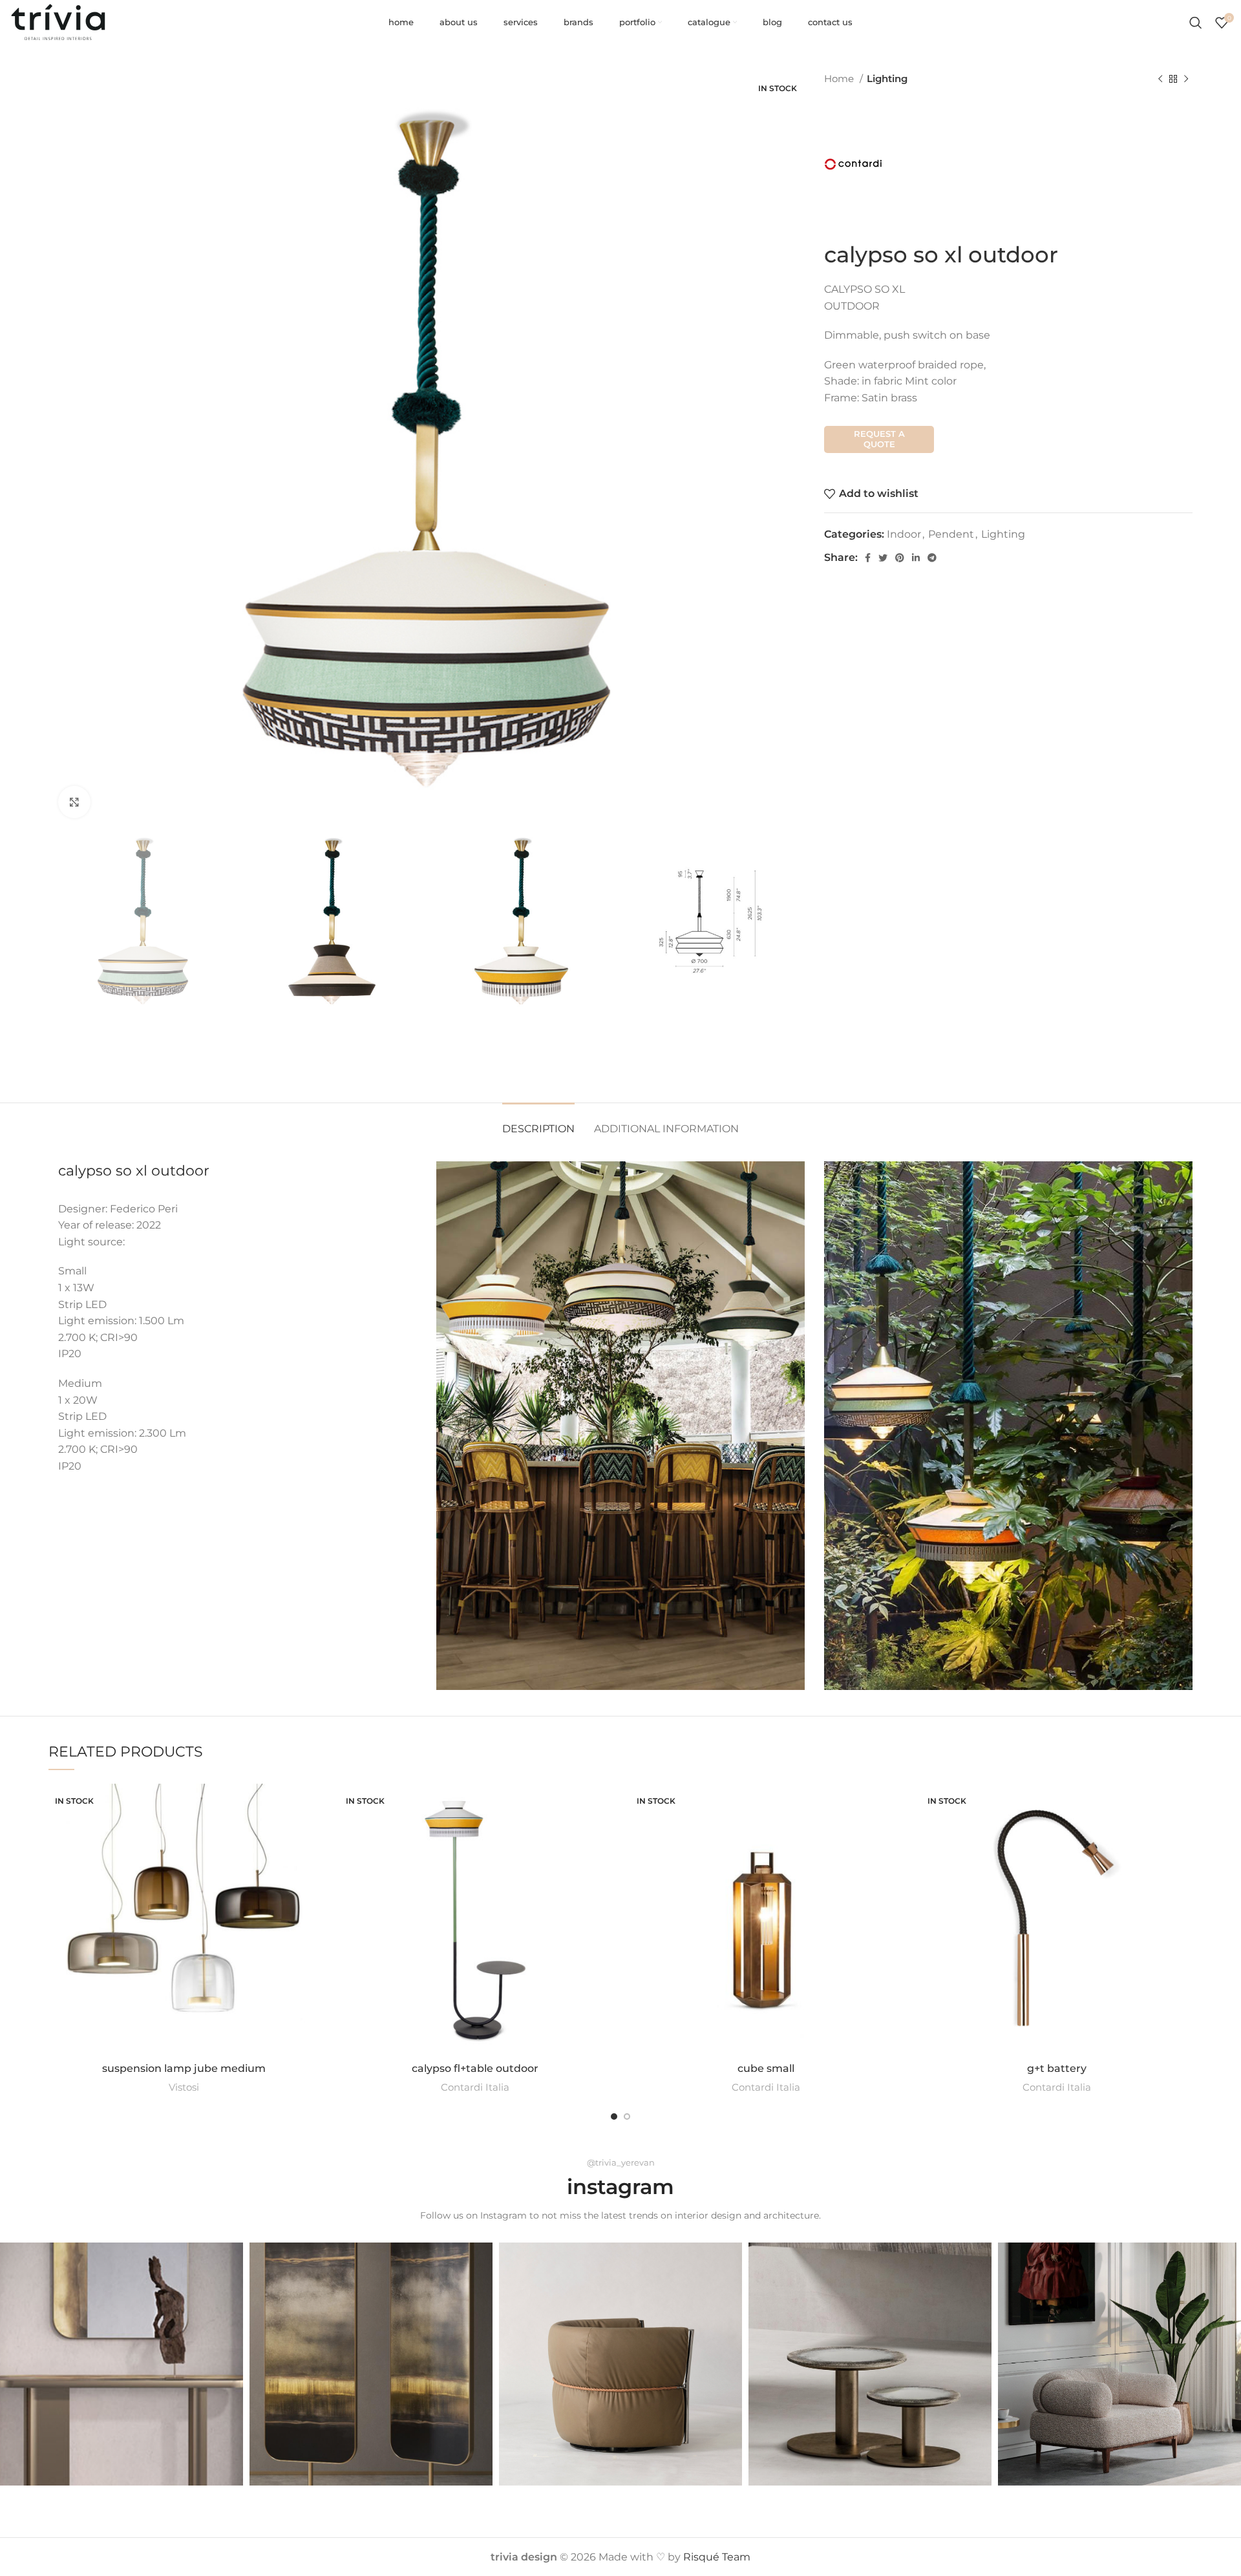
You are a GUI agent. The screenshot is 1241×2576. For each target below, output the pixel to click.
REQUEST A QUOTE (879, 439)
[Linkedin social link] (916, 558)
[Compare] (310, 1805)
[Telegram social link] (932, 558)
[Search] (1196, 23)
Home (840, 79)
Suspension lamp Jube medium (184, 2068)
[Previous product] (1160, 79)
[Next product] (1186, 79)
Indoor (904, 534)
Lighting (887, 79)
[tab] (538, 1122)
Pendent (951, 534)
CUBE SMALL (766, 2068)
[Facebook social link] (868, 558)
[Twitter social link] (883, 558)
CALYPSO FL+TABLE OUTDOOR (475, 2068)
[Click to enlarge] (74, 802)
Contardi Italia (475, 2087)
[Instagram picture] (122, 2364)
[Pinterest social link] (900, 558)
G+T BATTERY (1057, 2068)
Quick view (310, 1834)
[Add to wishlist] (310, 1863)
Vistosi (184, 2087)
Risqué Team (717, 2557)
